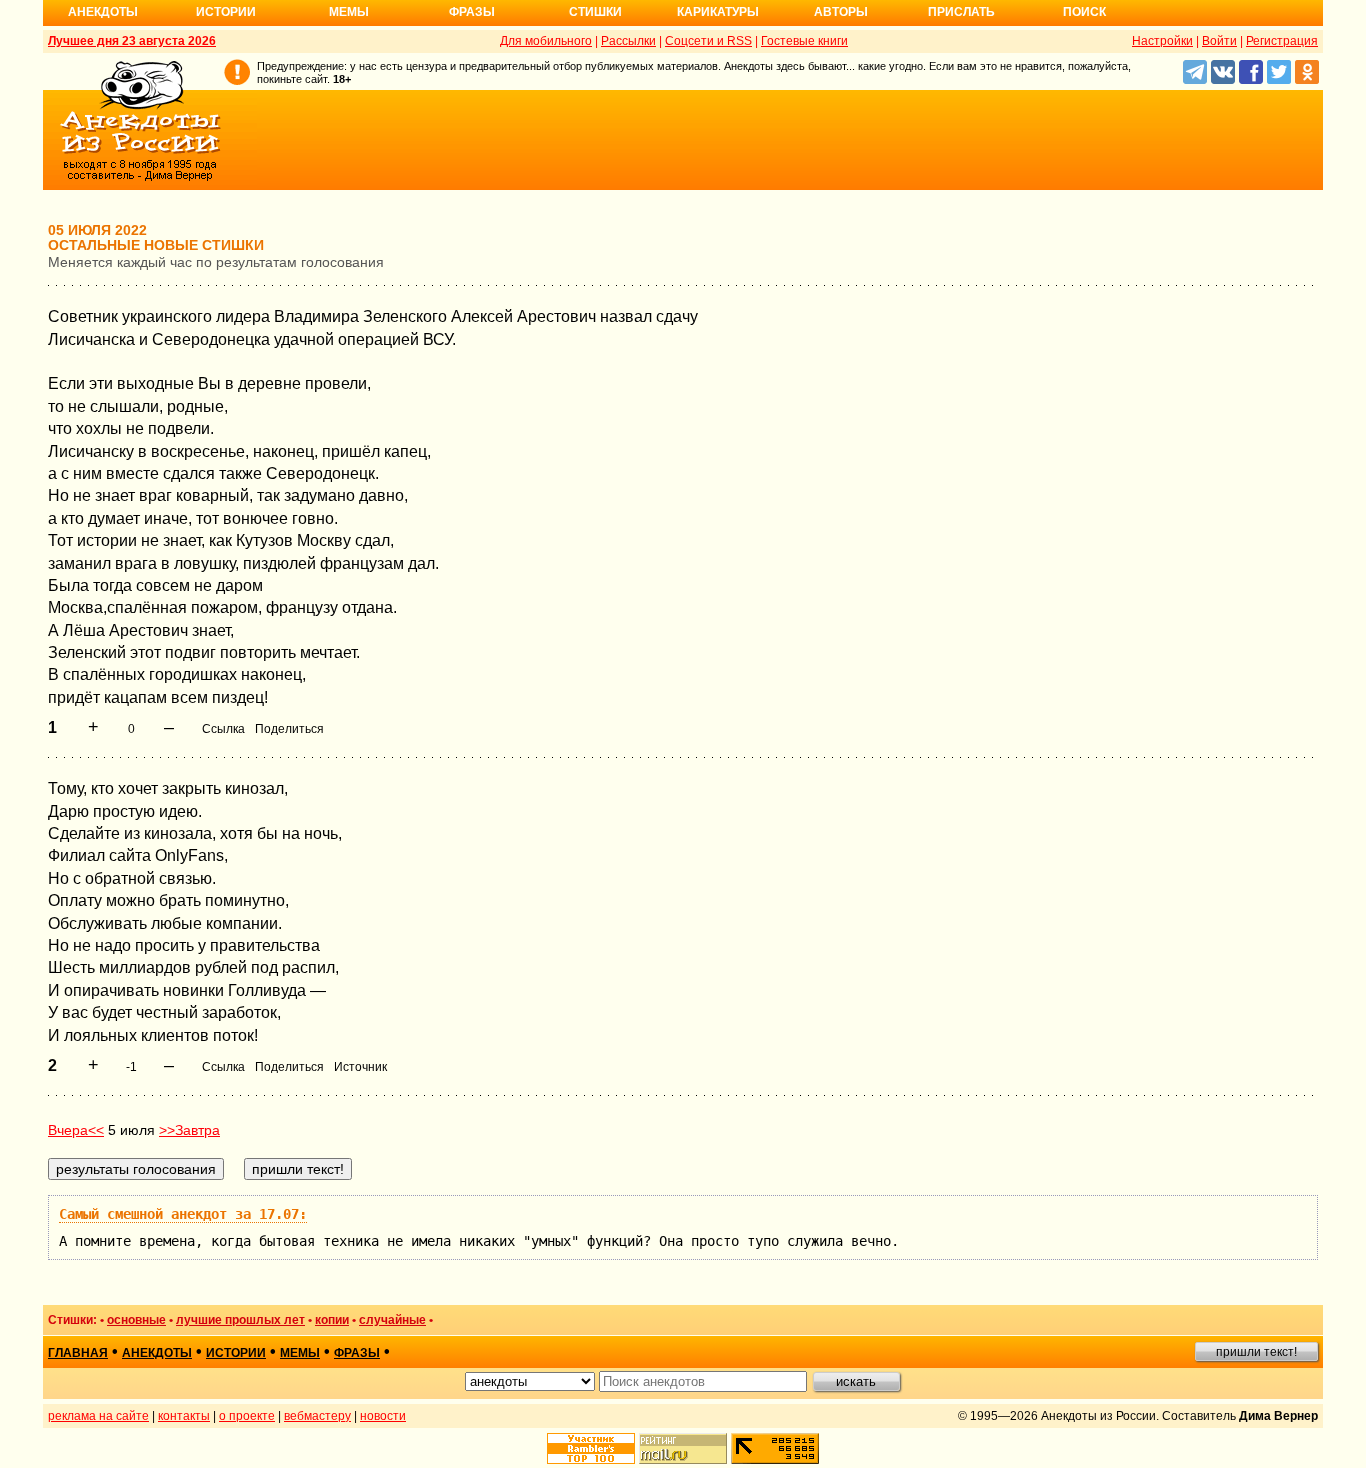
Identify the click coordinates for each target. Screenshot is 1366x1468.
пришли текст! (1256, 1352)
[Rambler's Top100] (591, 1448)
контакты (184, 1416)
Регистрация (1282, 41)
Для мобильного (546, 41)
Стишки (595, 12)
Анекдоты (103, 12)
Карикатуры (718, 12)
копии (332, 1320)
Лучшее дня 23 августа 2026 (132, 41)
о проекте (247, 1416)
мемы (300, 1353)
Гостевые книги (804, 41)
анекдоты (157, 1353)
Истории (226, 12)
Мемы (349, 12)
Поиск (1084, 12)
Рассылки (628, 41)
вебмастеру (317, 1416)
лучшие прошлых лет (240, 1320)
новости (383, 1416)
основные (136, 1320)
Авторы (841, 12)
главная (78, 1353)
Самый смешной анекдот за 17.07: (183, 1214)
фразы (357, 1353)
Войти (1219, 41)
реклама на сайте (98, 1416)
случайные (392, 1320)
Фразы (472, 12)
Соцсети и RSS (708, 41)
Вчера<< (76, 1130)
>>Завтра (189, 1130)
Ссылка (223, 729)
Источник (360, 1067)
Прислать (961, 12)
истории (236, 1353)
